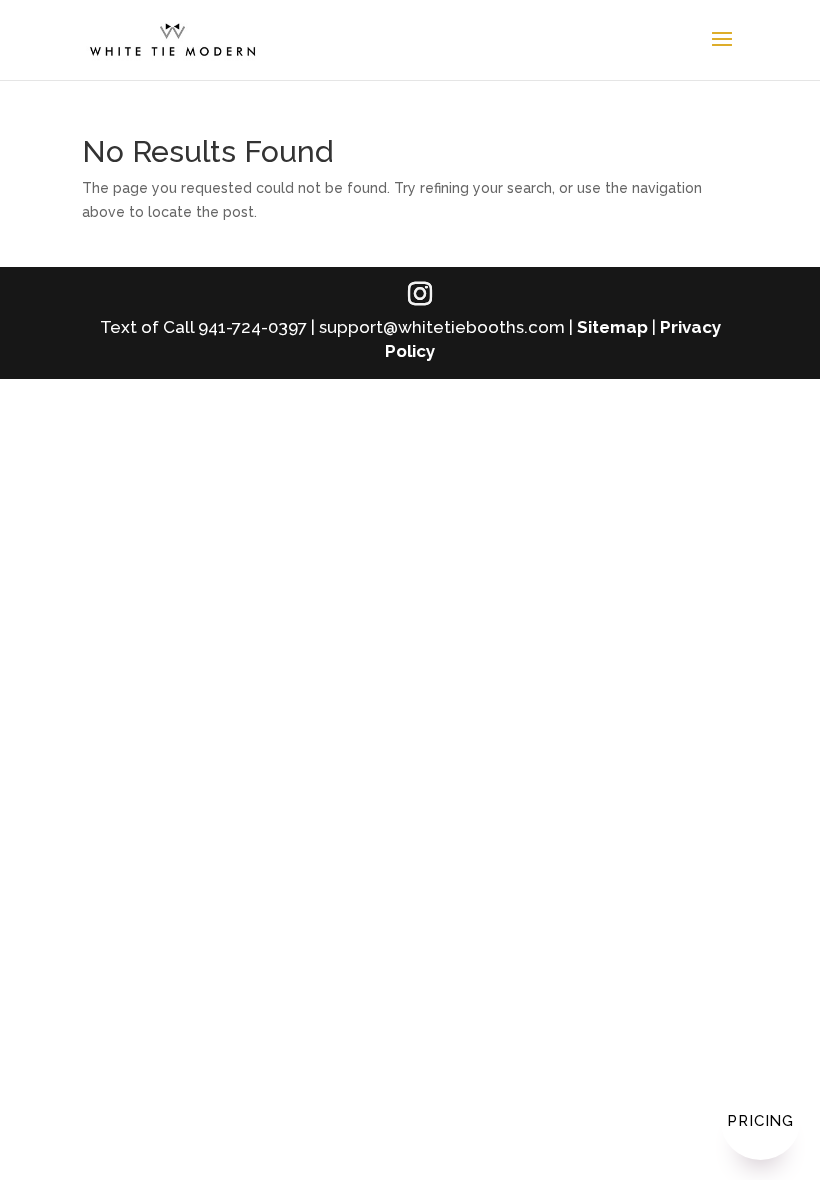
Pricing (760, 1121)
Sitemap (612, 327)
